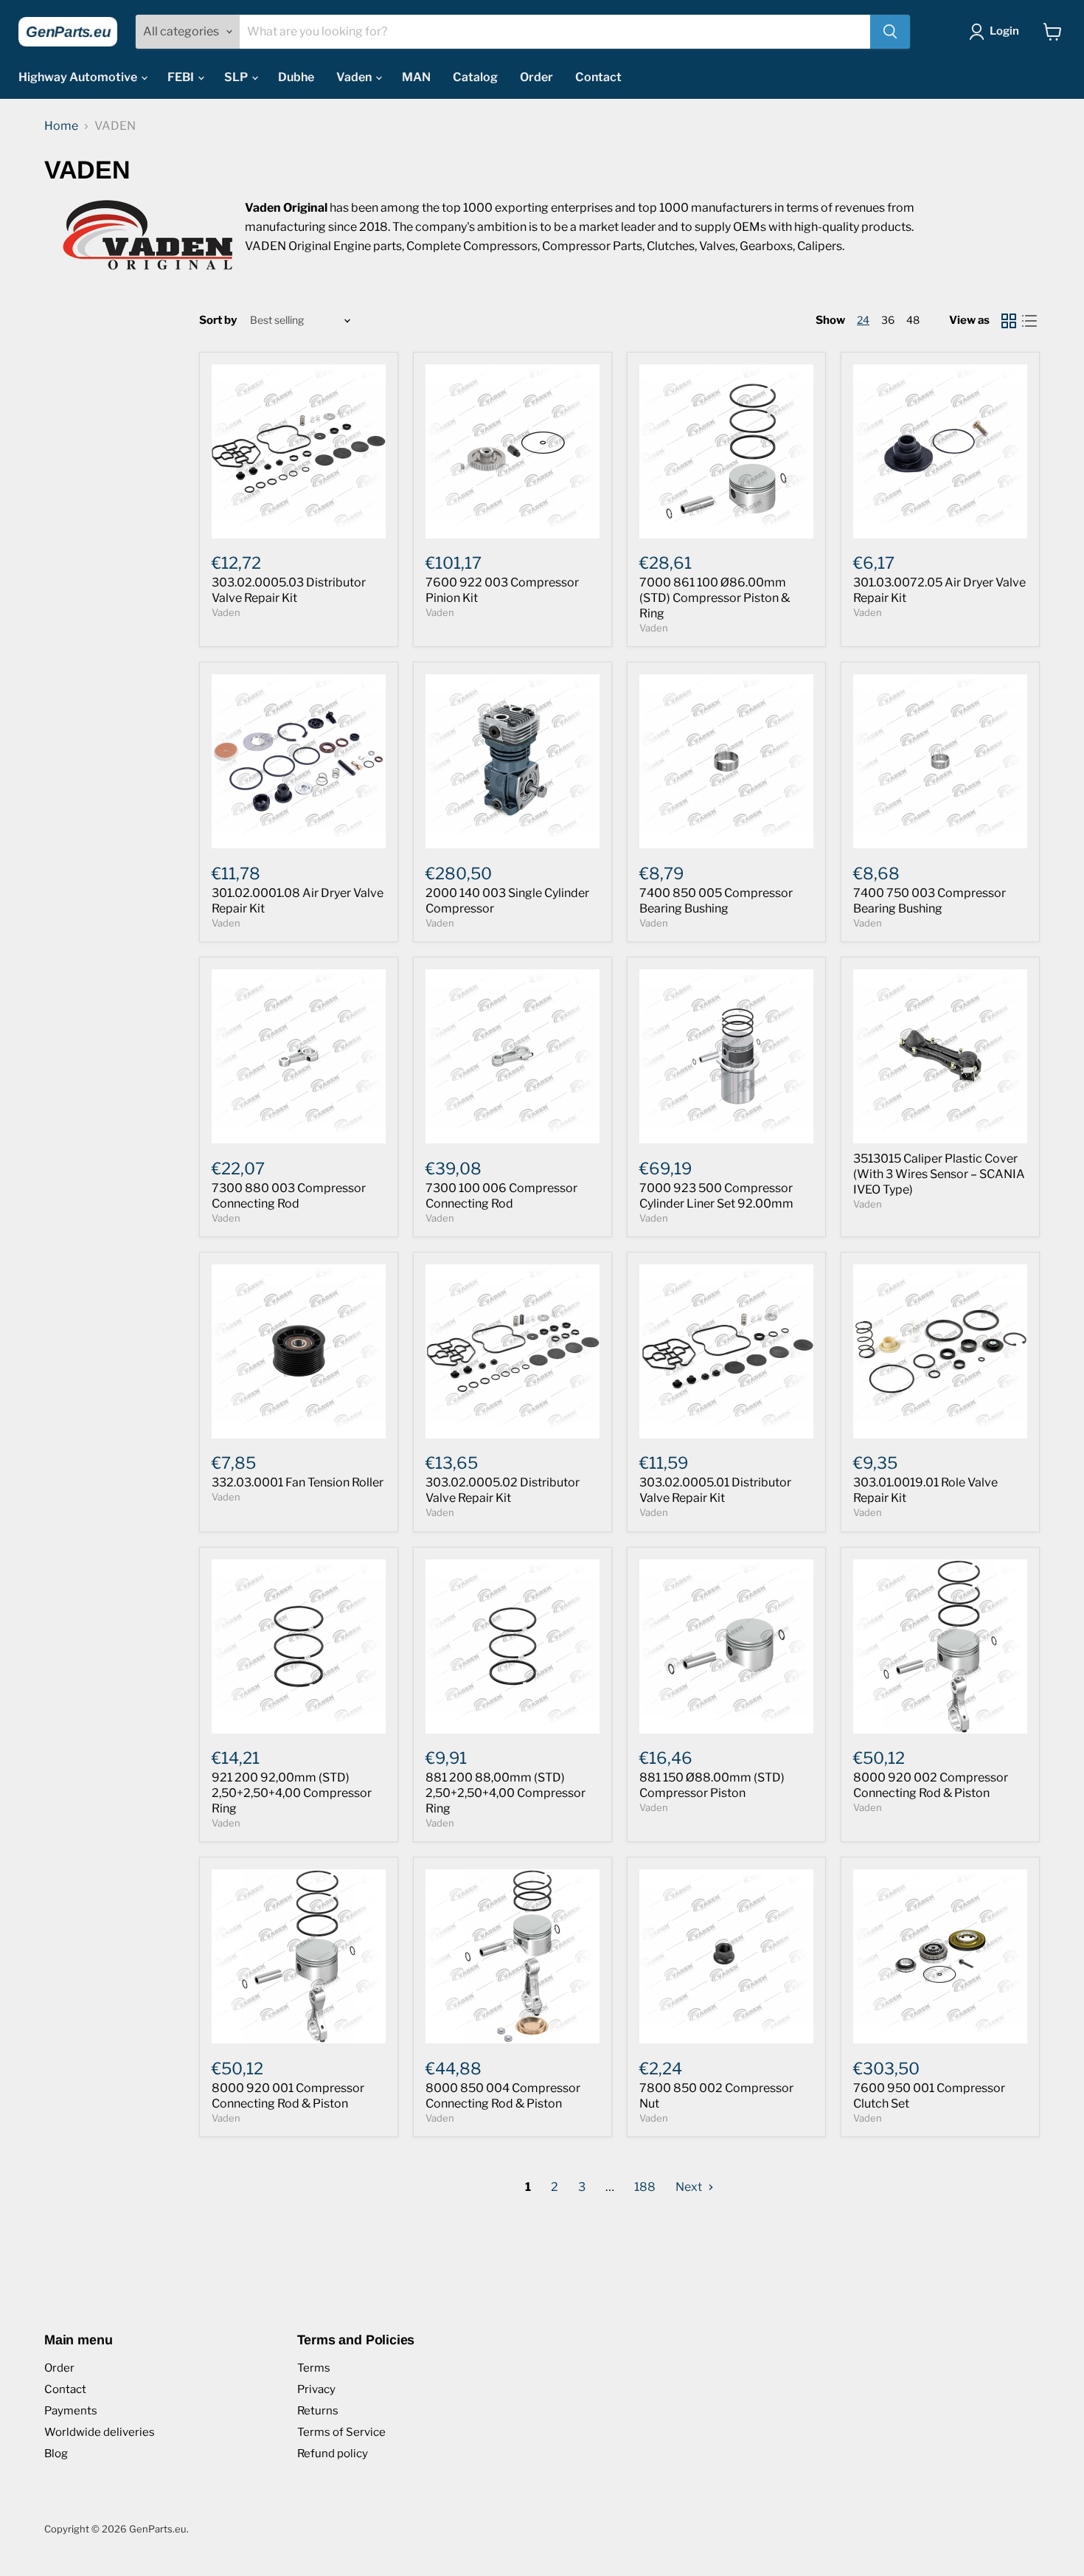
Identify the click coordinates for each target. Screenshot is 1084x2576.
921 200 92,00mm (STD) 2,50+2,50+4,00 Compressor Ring (292, 1793)
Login (1004, 31)
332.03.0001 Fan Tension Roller (298, 1482)
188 (645, 2187)
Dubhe (296, 77)
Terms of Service (341, 2432)
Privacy (316, 2389)
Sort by (218, 321)
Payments (71, 2411)
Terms (314, 2368)
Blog (56, 2454)
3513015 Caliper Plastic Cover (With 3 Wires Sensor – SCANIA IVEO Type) (939, 1174)
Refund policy (333, 2454)
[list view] (1029, 321)
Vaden (355, 77)
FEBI (182, 77)
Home (61, 126)
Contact (598, 77)
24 (863, 320)
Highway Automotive (79, 77)
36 (888, 320)
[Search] (890, 32)
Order (536, 77)
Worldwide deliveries (100, 2432)
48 (913, 320)
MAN (416, 77)
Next (690, 2187)
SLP (237, 77)
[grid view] (1009, 321)
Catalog (475, 77)
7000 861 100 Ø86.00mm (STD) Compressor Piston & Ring (715, 598)
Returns (318, 2411)
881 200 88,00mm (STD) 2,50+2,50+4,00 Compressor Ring (505, 1793)
